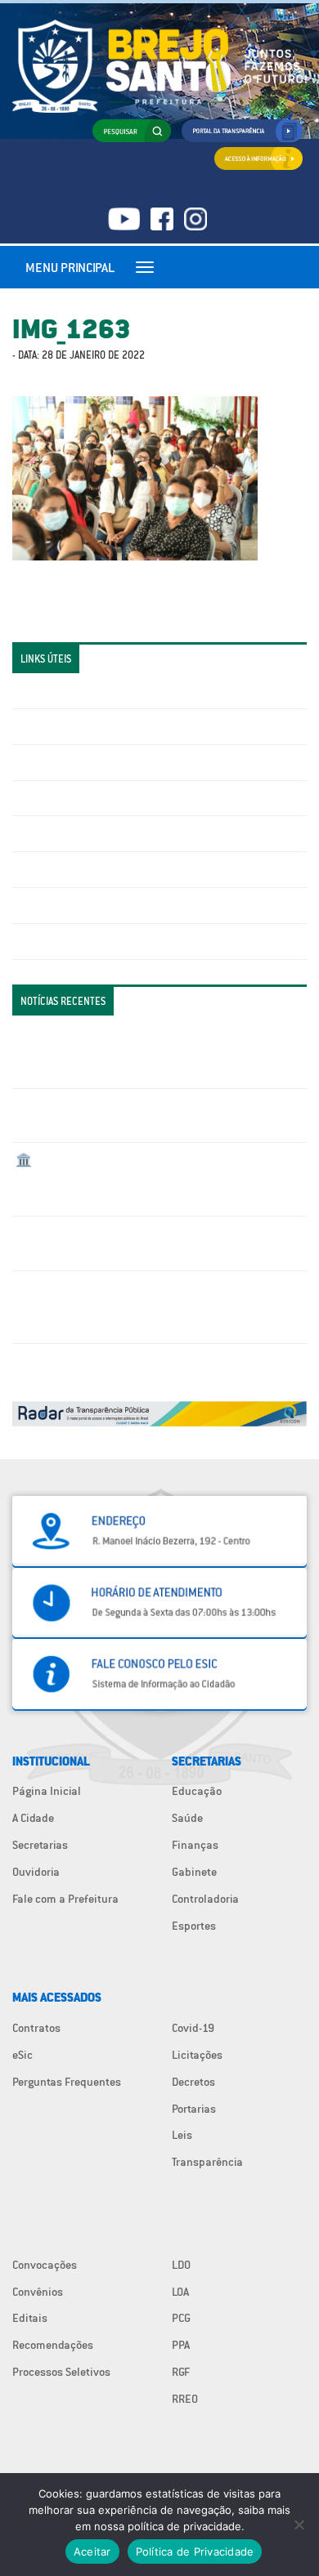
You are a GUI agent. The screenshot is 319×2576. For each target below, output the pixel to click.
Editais (30, 2318)
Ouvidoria (36, 1872)
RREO (185, 2399)
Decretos (193, 2082)
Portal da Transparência (74, 690)
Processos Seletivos (61, 2372)
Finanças (195, 1845)
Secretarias (40, 1845)
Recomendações (53, 2345)
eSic (22, 2055)
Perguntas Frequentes (70, 869)
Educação (197, 1791)
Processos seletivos (65, 905)
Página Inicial (47, 1791)
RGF (181, 2372)
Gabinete (194, 1872)
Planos (33, 941)
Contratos (36, 2028)
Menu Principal (70, 267)
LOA (180, 2292)
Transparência (207, 2162)
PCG (181, 2318)
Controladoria (205, 1899)
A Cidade (33, 1818)
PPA (181, 2345)
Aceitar (92, 2551)
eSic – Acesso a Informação (83, 762)
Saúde (187, 1818)
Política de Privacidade (195, 2551)
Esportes (194, 1926)
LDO (181, 2265)
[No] (299, 2525)
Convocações (45, 2265)
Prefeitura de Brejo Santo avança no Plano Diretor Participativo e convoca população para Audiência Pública (141, 1307)
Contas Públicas (56, 726)
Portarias (194, 2109)
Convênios (38, 2292)
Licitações (41, 798)
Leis (182, 2135)
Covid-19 (193, 2028)
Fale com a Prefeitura (65, 1899)
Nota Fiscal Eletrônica (70, 833)
